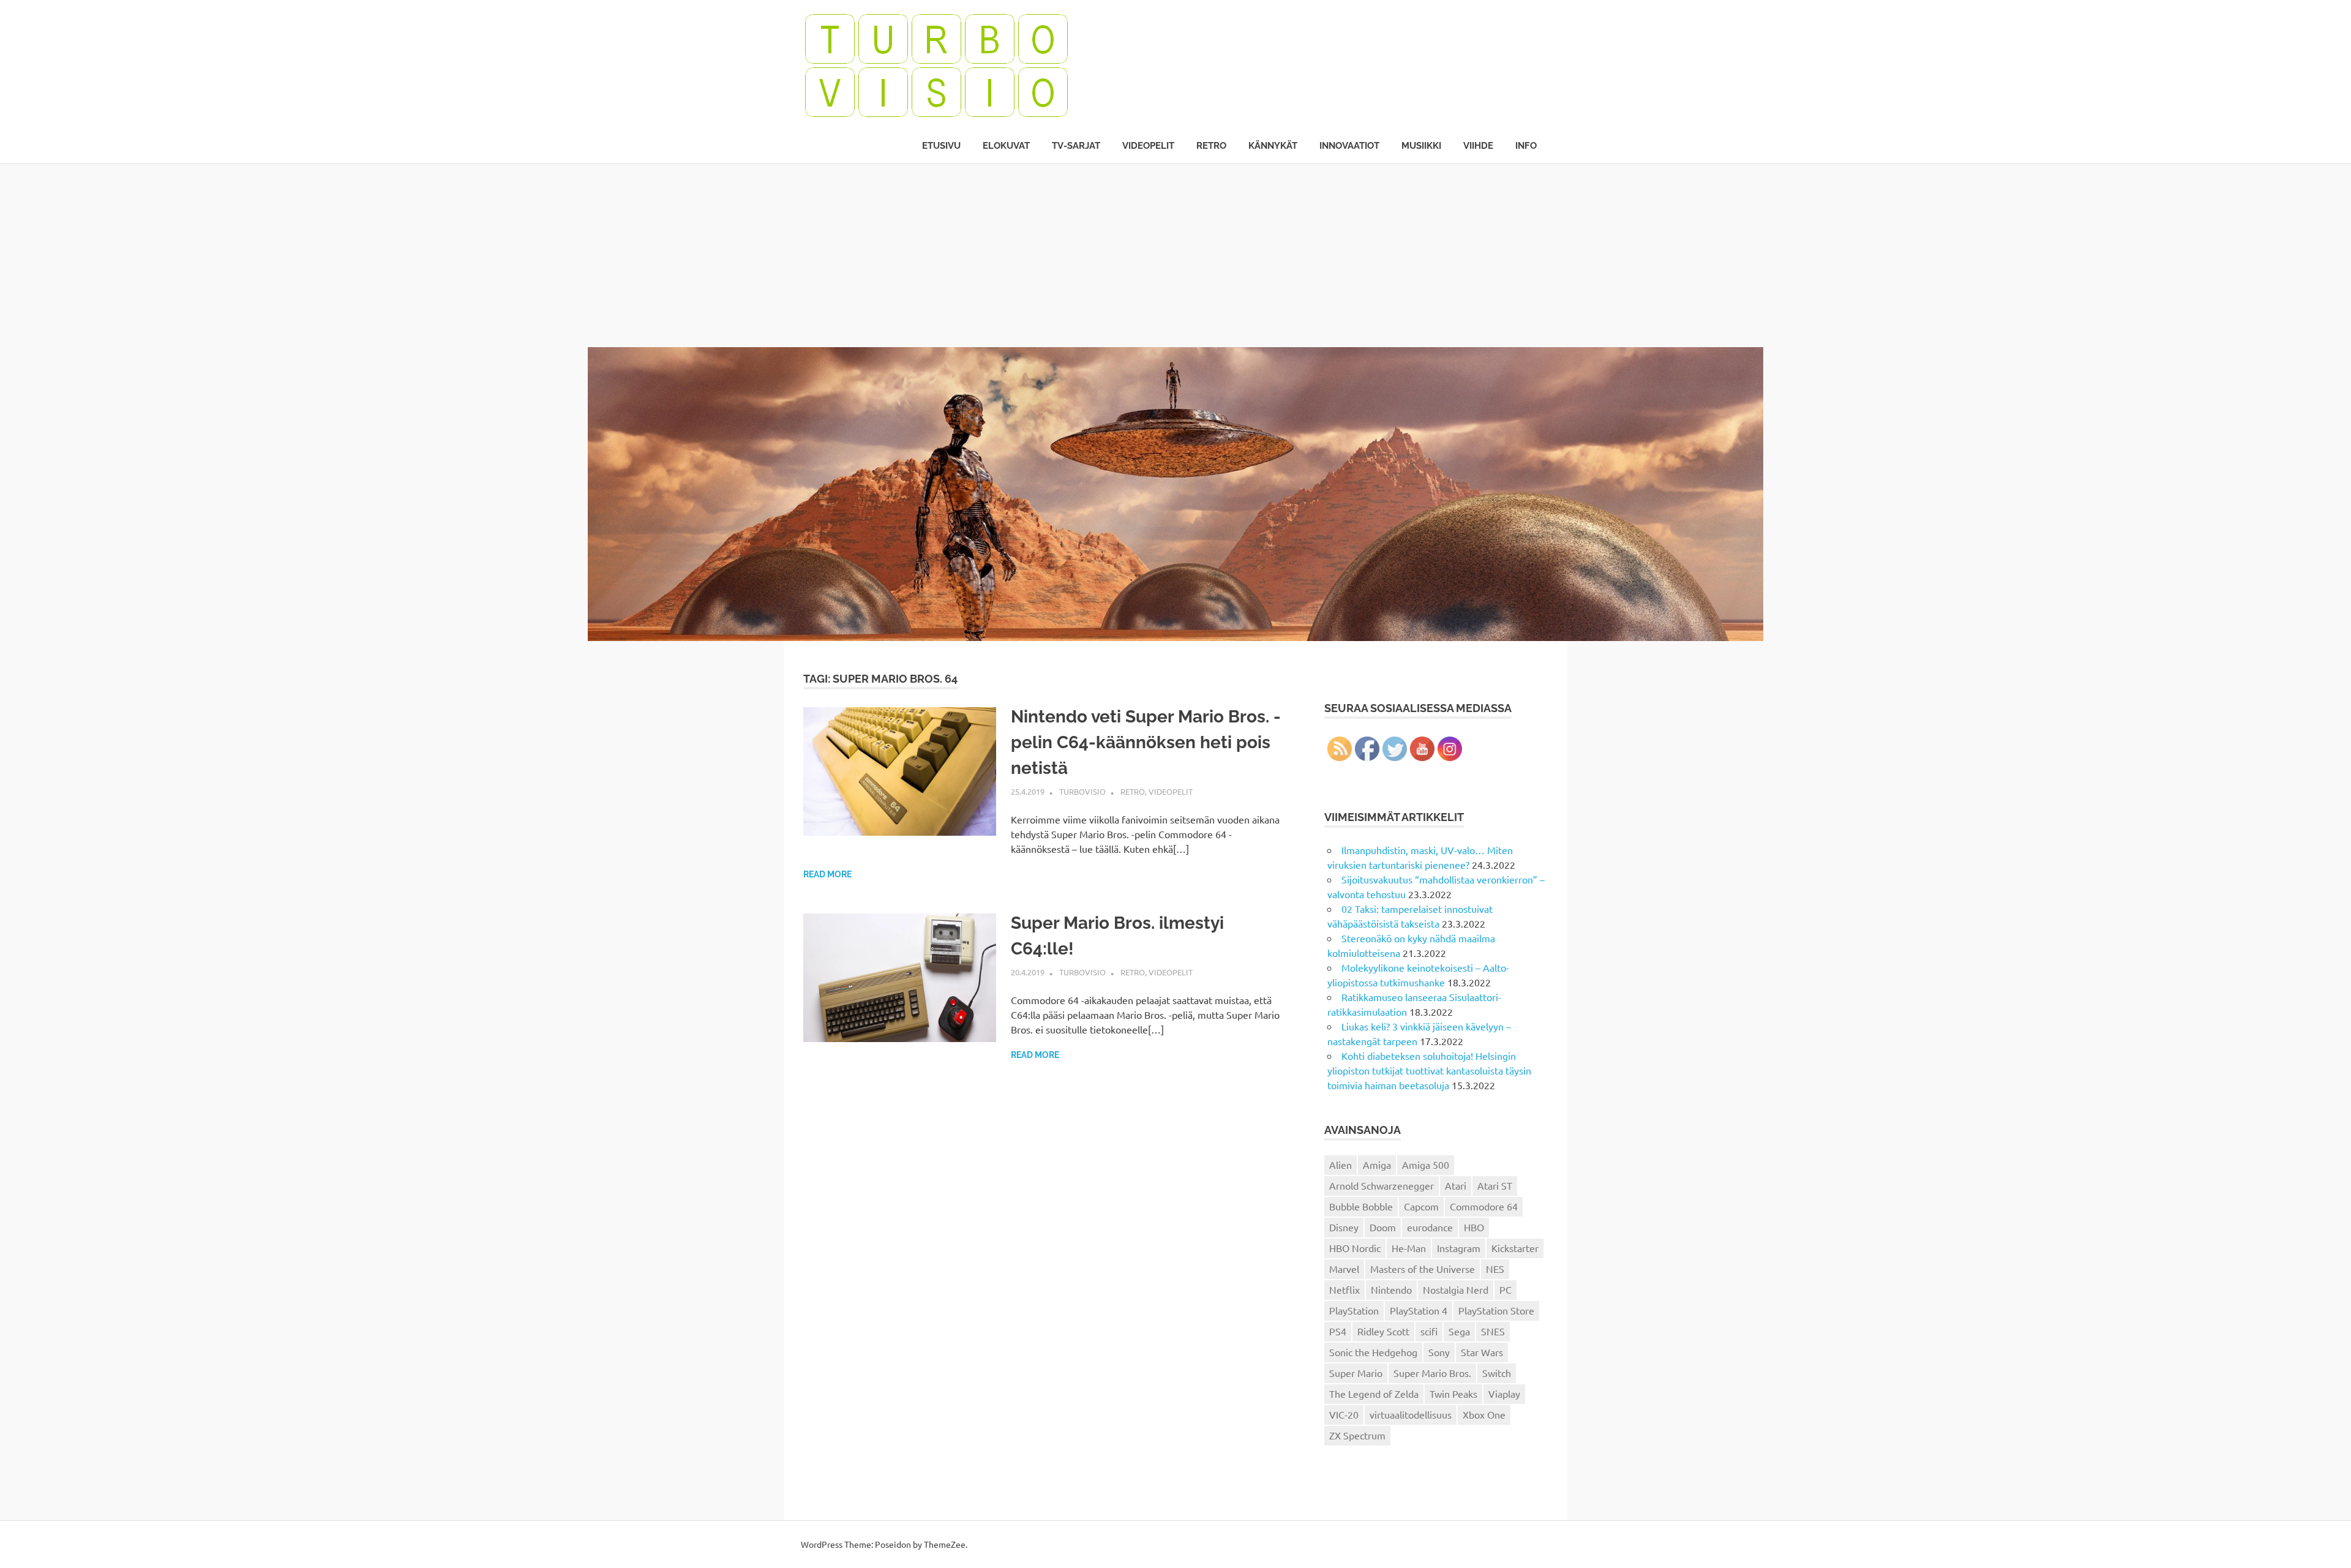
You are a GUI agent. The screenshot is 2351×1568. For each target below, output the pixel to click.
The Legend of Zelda (1374, 1394)
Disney (1344, 1227)
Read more (827, 874)
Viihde (1478, 146)
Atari (1456, 1185)
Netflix (1344, 1289)
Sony (1439, 1352)
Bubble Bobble (1361, 1206)
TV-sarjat (1076, 146)
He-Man (1409, 1248)
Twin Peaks (1453, 1394)
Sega (1459, 1331)
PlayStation (1354, 1310)
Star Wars (1482, 1352)
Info (1526, 146)
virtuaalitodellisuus (1411, 1414)
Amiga (1377, 1165)
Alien (1340, 1165)
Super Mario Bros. (1432, 1373)
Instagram (1459, 1248)
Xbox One (1484, 1414)
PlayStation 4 (1419, 1310)
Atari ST (1495, 1185)
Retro (1211, 146)
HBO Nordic (1355, 1248)
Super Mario (1356, 1373)
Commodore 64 (1484, 1206)
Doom (1383, 1227)
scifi (1429, 1331)
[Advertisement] (1175, 255)
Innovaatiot (1349, 146)
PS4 (1338, 1331)
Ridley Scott (1383, 1331)
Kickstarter (1515, 1248)
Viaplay (1504, 1394)
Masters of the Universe (1423, 1269)
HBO (1474, 1227)
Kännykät (1273, 146)
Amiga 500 (1426, 1165)
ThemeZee (945, 1544)
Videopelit (1148, 146)
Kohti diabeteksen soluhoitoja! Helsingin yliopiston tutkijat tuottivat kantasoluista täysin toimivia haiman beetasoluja (1429, 1070)
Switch (1497, 1373)
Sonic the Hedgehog (1373, 1352)
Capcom (1421, 1206)
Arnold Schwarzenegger (1382, 1185)
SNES (1493, 1331)
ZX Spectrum (1357, 1435)
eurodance (1430, 1227)
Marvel (1344, 1269)
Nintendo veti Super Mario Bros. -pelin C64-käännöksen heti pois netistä (1146, 742)
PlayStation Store (1496, 1310)
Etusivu (941, 146)
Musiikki (1421, 146)
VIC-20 (1344, 1414)
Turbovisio (1082, 791)
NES (1495, 1269)
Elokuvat (1006, 146)
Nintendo (1391, 1289)
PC (1505, 1289)
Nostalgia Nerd (1456, 1289)
